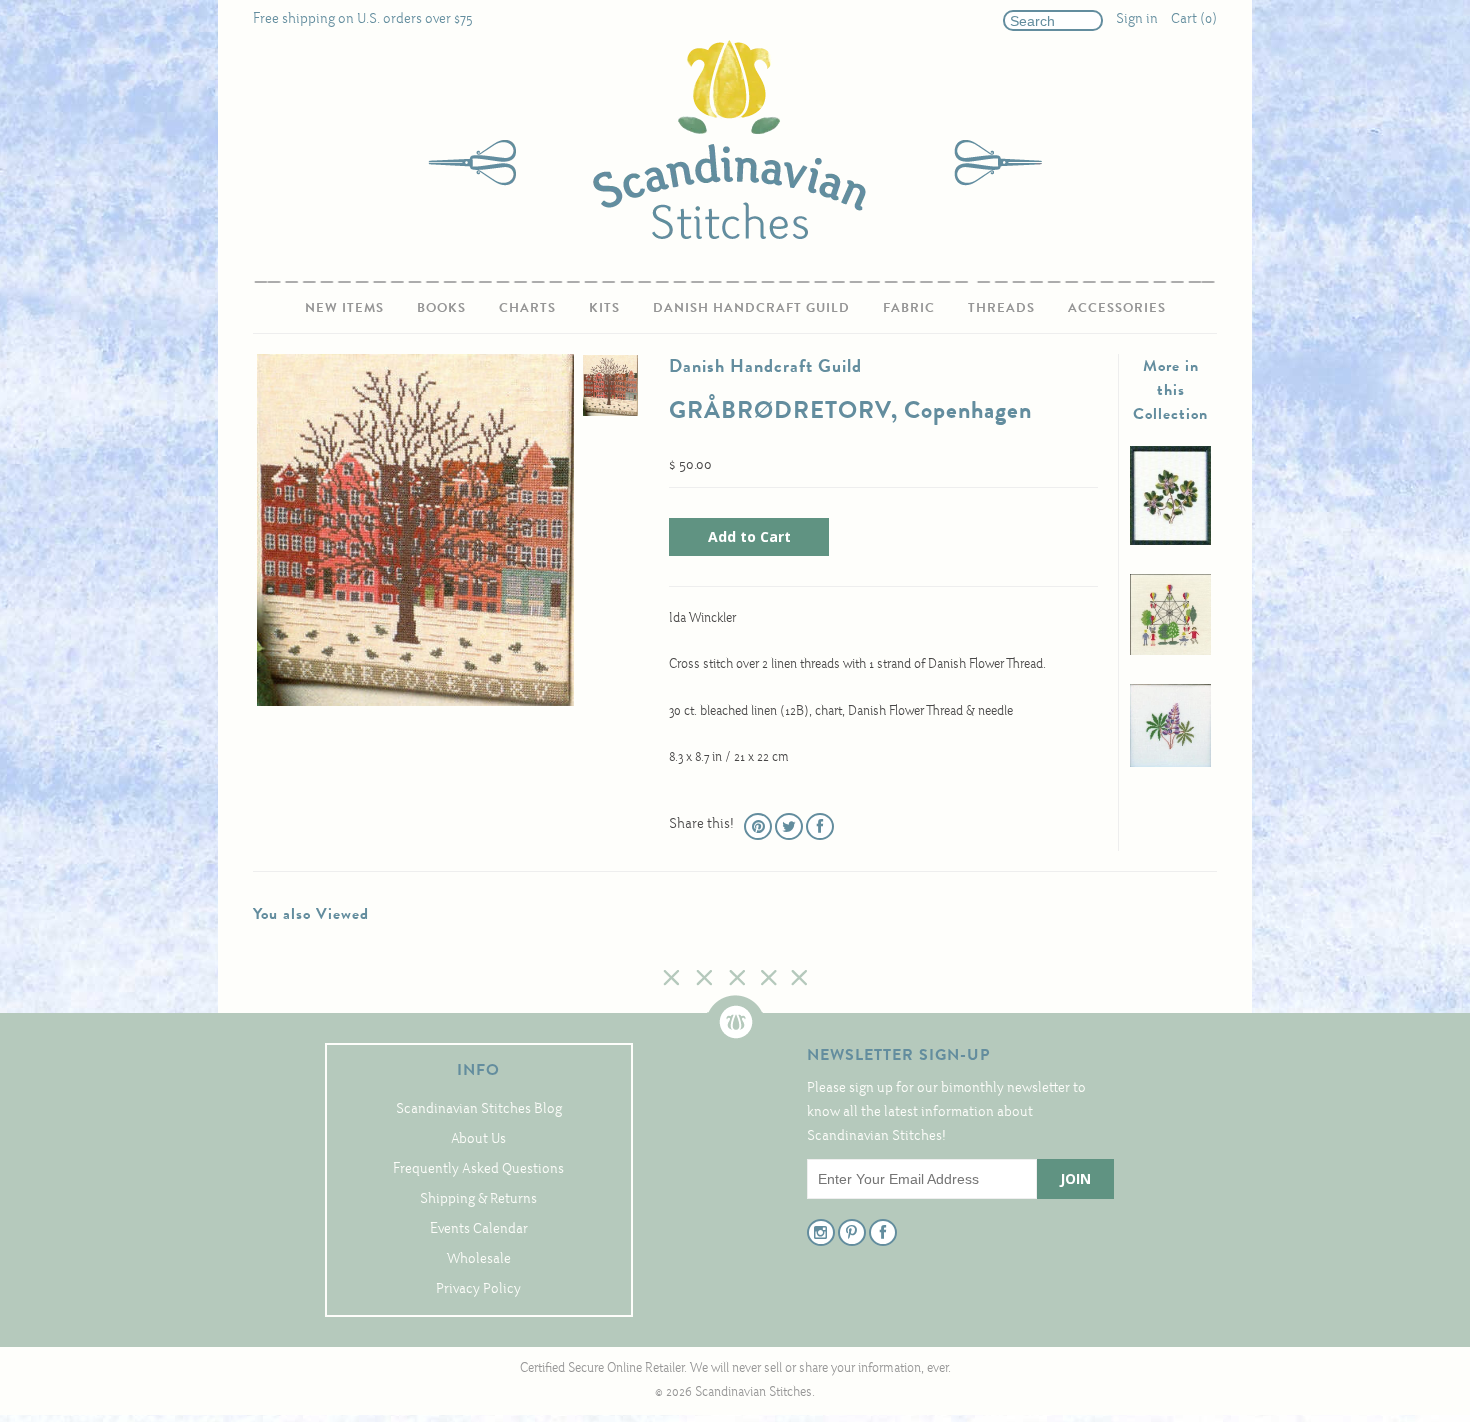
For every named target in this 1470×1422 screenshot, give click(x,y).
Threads (1001, 307)
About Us (478, 1139)
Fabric (909, 307)
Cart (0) (1194, 19)
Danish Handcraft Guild (751, 307)
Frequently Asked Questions (478, 1169)
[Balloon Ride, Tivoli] (1170, 651)
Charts (527, 307)
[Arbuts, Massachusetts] (1170, 541)
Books (441, 307)
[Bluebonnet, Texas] (1170, 763)
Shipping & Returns (478, 1199)
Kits (604, 307)
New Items (344, 307)
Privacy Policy (478, 1289)
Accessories (1117, 307)
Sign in (1137, 19)
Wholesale (479, 1259)
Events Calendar (479, 1229)
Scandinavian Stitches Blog (479, 1109)
